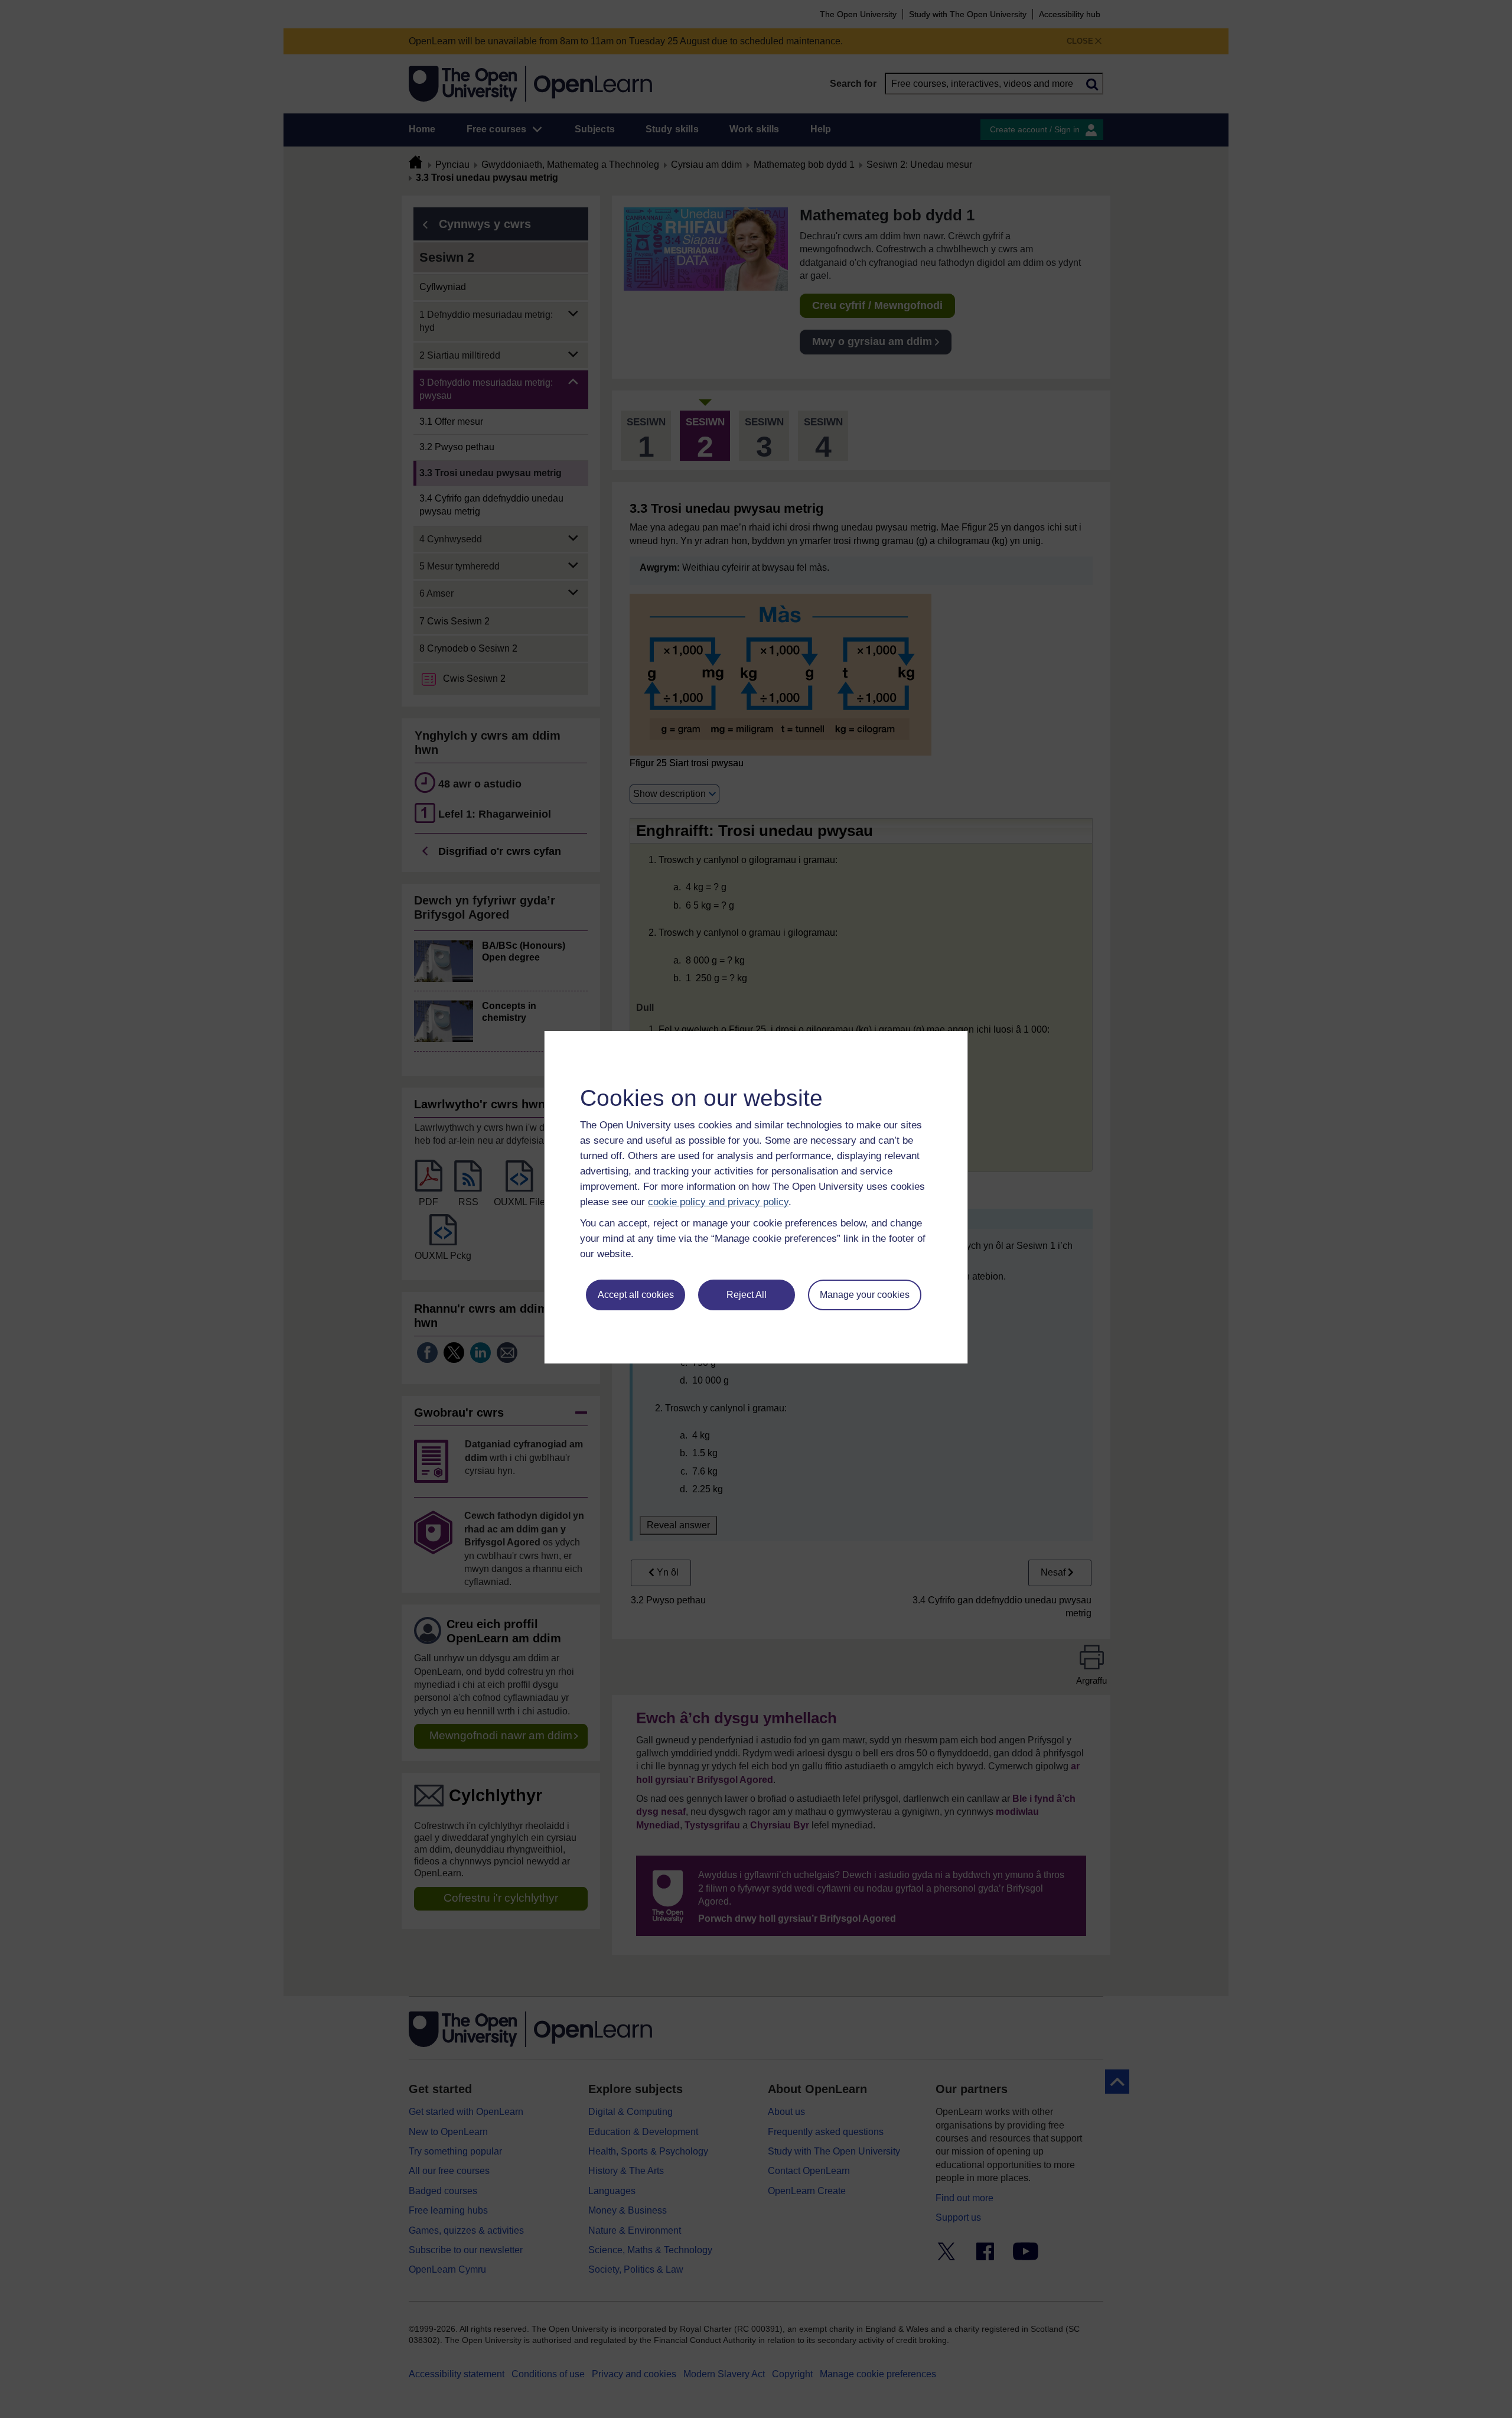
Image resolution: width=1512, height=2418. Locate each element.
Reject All (747, 1295)
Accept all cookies (636, 1295)
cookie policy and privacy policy (718, 1202)
